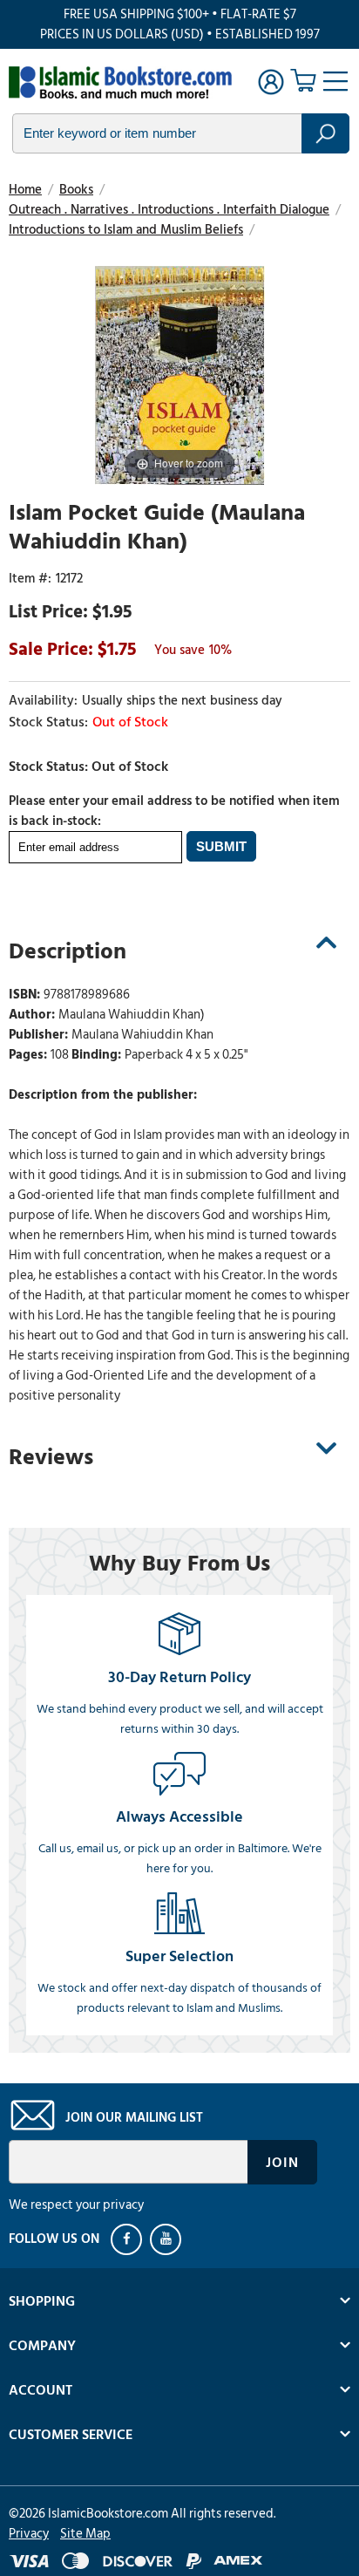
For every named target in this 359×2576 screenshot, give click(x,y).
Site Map (85, 2534)
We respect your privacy (76, 2205)
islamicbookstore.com (120, 84)
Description (68, 951)
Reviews (51, 1457)
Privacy (29, 2534)
